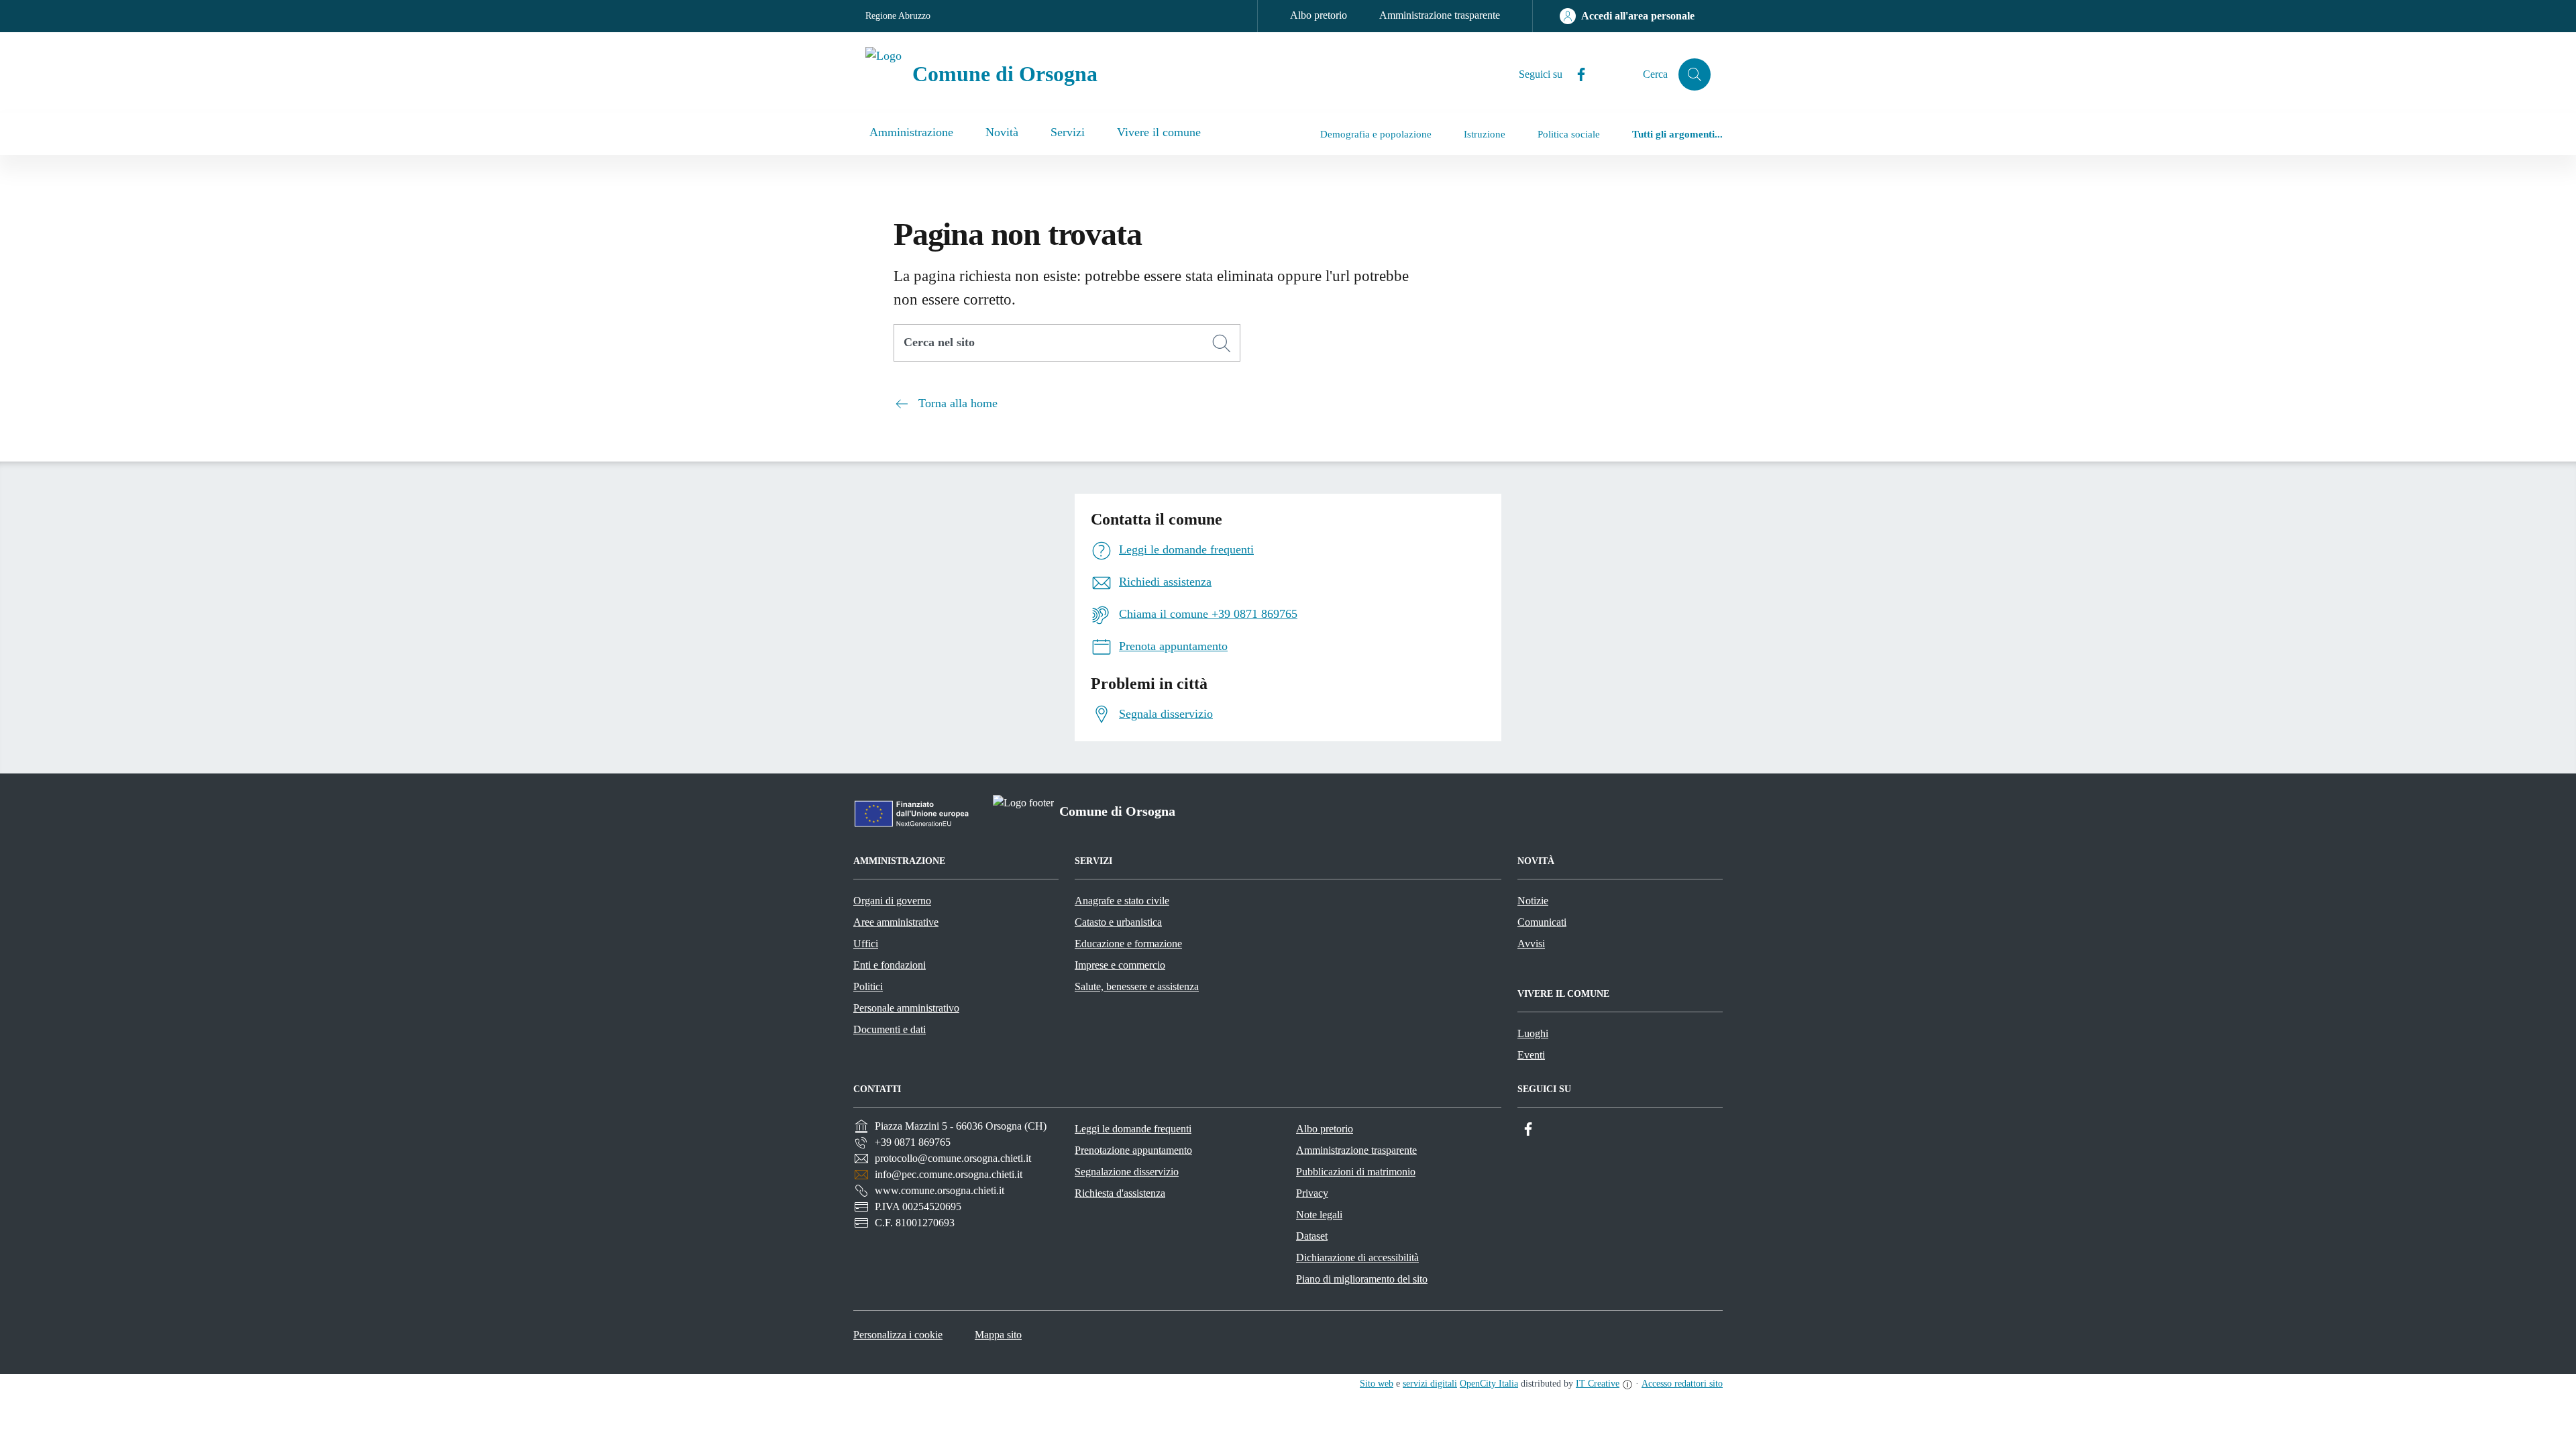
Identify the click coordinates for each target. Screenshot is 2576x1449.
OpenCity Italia (1489, 1384)
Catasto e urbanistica (1118, 922)
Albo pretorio (1319, 15)
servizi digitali (1430, 1384)
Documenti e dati (890, 1029)
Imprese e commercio (1120, 965)
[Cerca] (1222, 343)
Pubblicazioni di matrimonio (1356, 1172)
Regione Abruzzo (898, 16)
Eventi (1531, 1055)
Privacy (1312, 1193)
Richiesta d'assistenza (1120, 1193)
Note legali (1319, 1215)
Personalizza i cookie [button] (898, 1335)
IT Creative (1598, 1384)
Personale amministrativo (906, 1008)
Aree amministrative (896, 922)
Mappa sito (998, 1335)
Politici (868, 986)
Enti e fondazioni (890, 965)
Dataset (1312, 1236)
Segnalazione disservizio (1127, 1172)
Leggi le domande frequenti (1133, 1129)
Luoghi (1533, 1033)
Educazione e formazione (1128, 944)
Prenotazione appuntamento (1133, 1150)
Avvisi (1531, 944)
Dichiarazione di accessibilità (1357, 1257)
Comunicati (1542, 922)
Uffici (866, 944)
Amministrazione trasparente (1440, 15)
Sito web (1377, 1384)
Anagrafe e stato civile (1122, 901)
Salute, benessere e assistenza (1137, 986)
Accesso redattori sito (1682, 1384)
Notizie (1533, 901)
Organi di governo (892, 901)
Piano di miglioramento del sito (1362, 1279)
